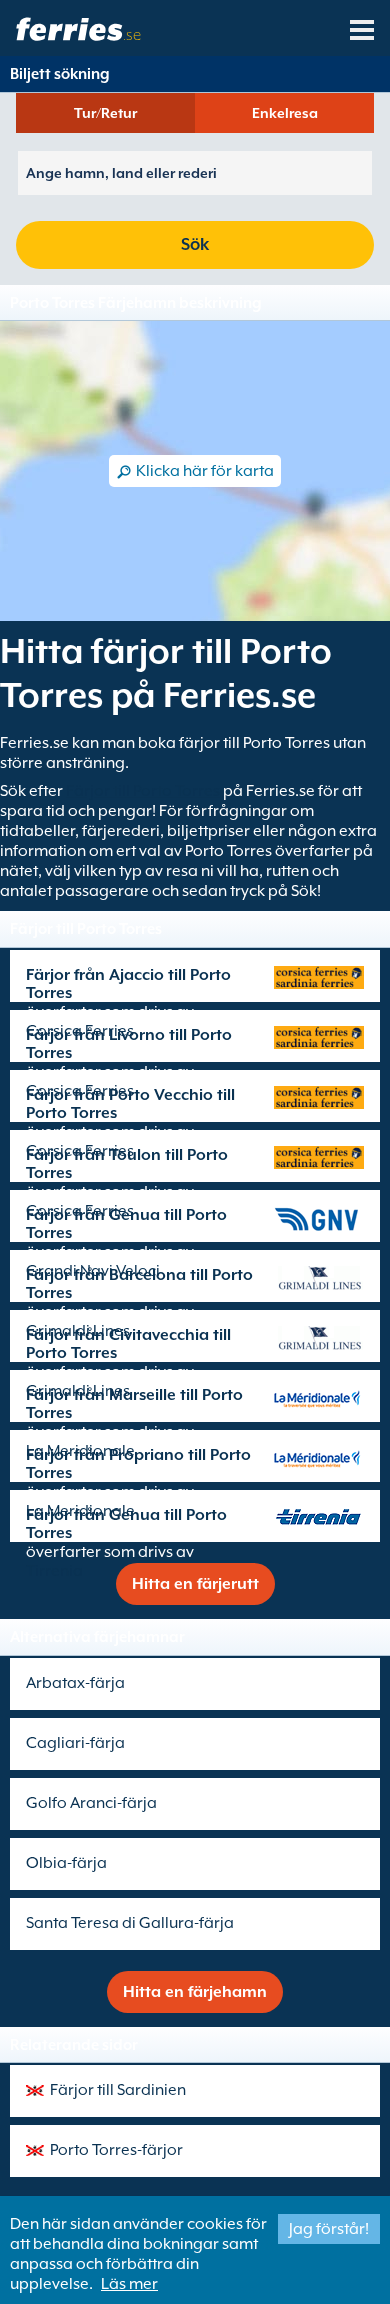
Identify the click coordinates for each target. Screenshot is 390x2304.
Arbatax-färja (75, 1683)
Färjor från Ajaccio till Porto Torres (128, 984)
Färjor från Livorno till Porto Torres (129, 1044)
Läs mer (129, 2284)
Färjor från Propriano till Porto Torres (138, 1464)
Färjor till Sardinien (118, 2090)
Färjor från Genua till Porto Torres (126, 1224)
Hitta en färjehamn (195, 1992)
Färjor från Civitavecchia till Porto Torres (128, 1344)
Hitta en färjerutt (195, 1584)
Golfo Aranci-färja (91, 1803)
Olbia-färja (66, 1863)
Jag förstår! (329, 2229)
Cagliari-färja (75, 1743)
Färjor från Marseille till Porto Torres (134, 1404)
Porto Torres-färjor (116, 2150)
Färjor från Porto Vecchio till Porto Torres (130, 1104)
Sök (195, 244)
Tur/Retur (105, 113)
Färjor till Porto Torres (143, 791)
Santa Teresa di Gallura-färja (130, 1923)
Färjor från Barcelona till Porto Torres (139, 1284)
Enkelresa (285, 113)
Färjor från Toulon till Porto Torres (127, 1164)
